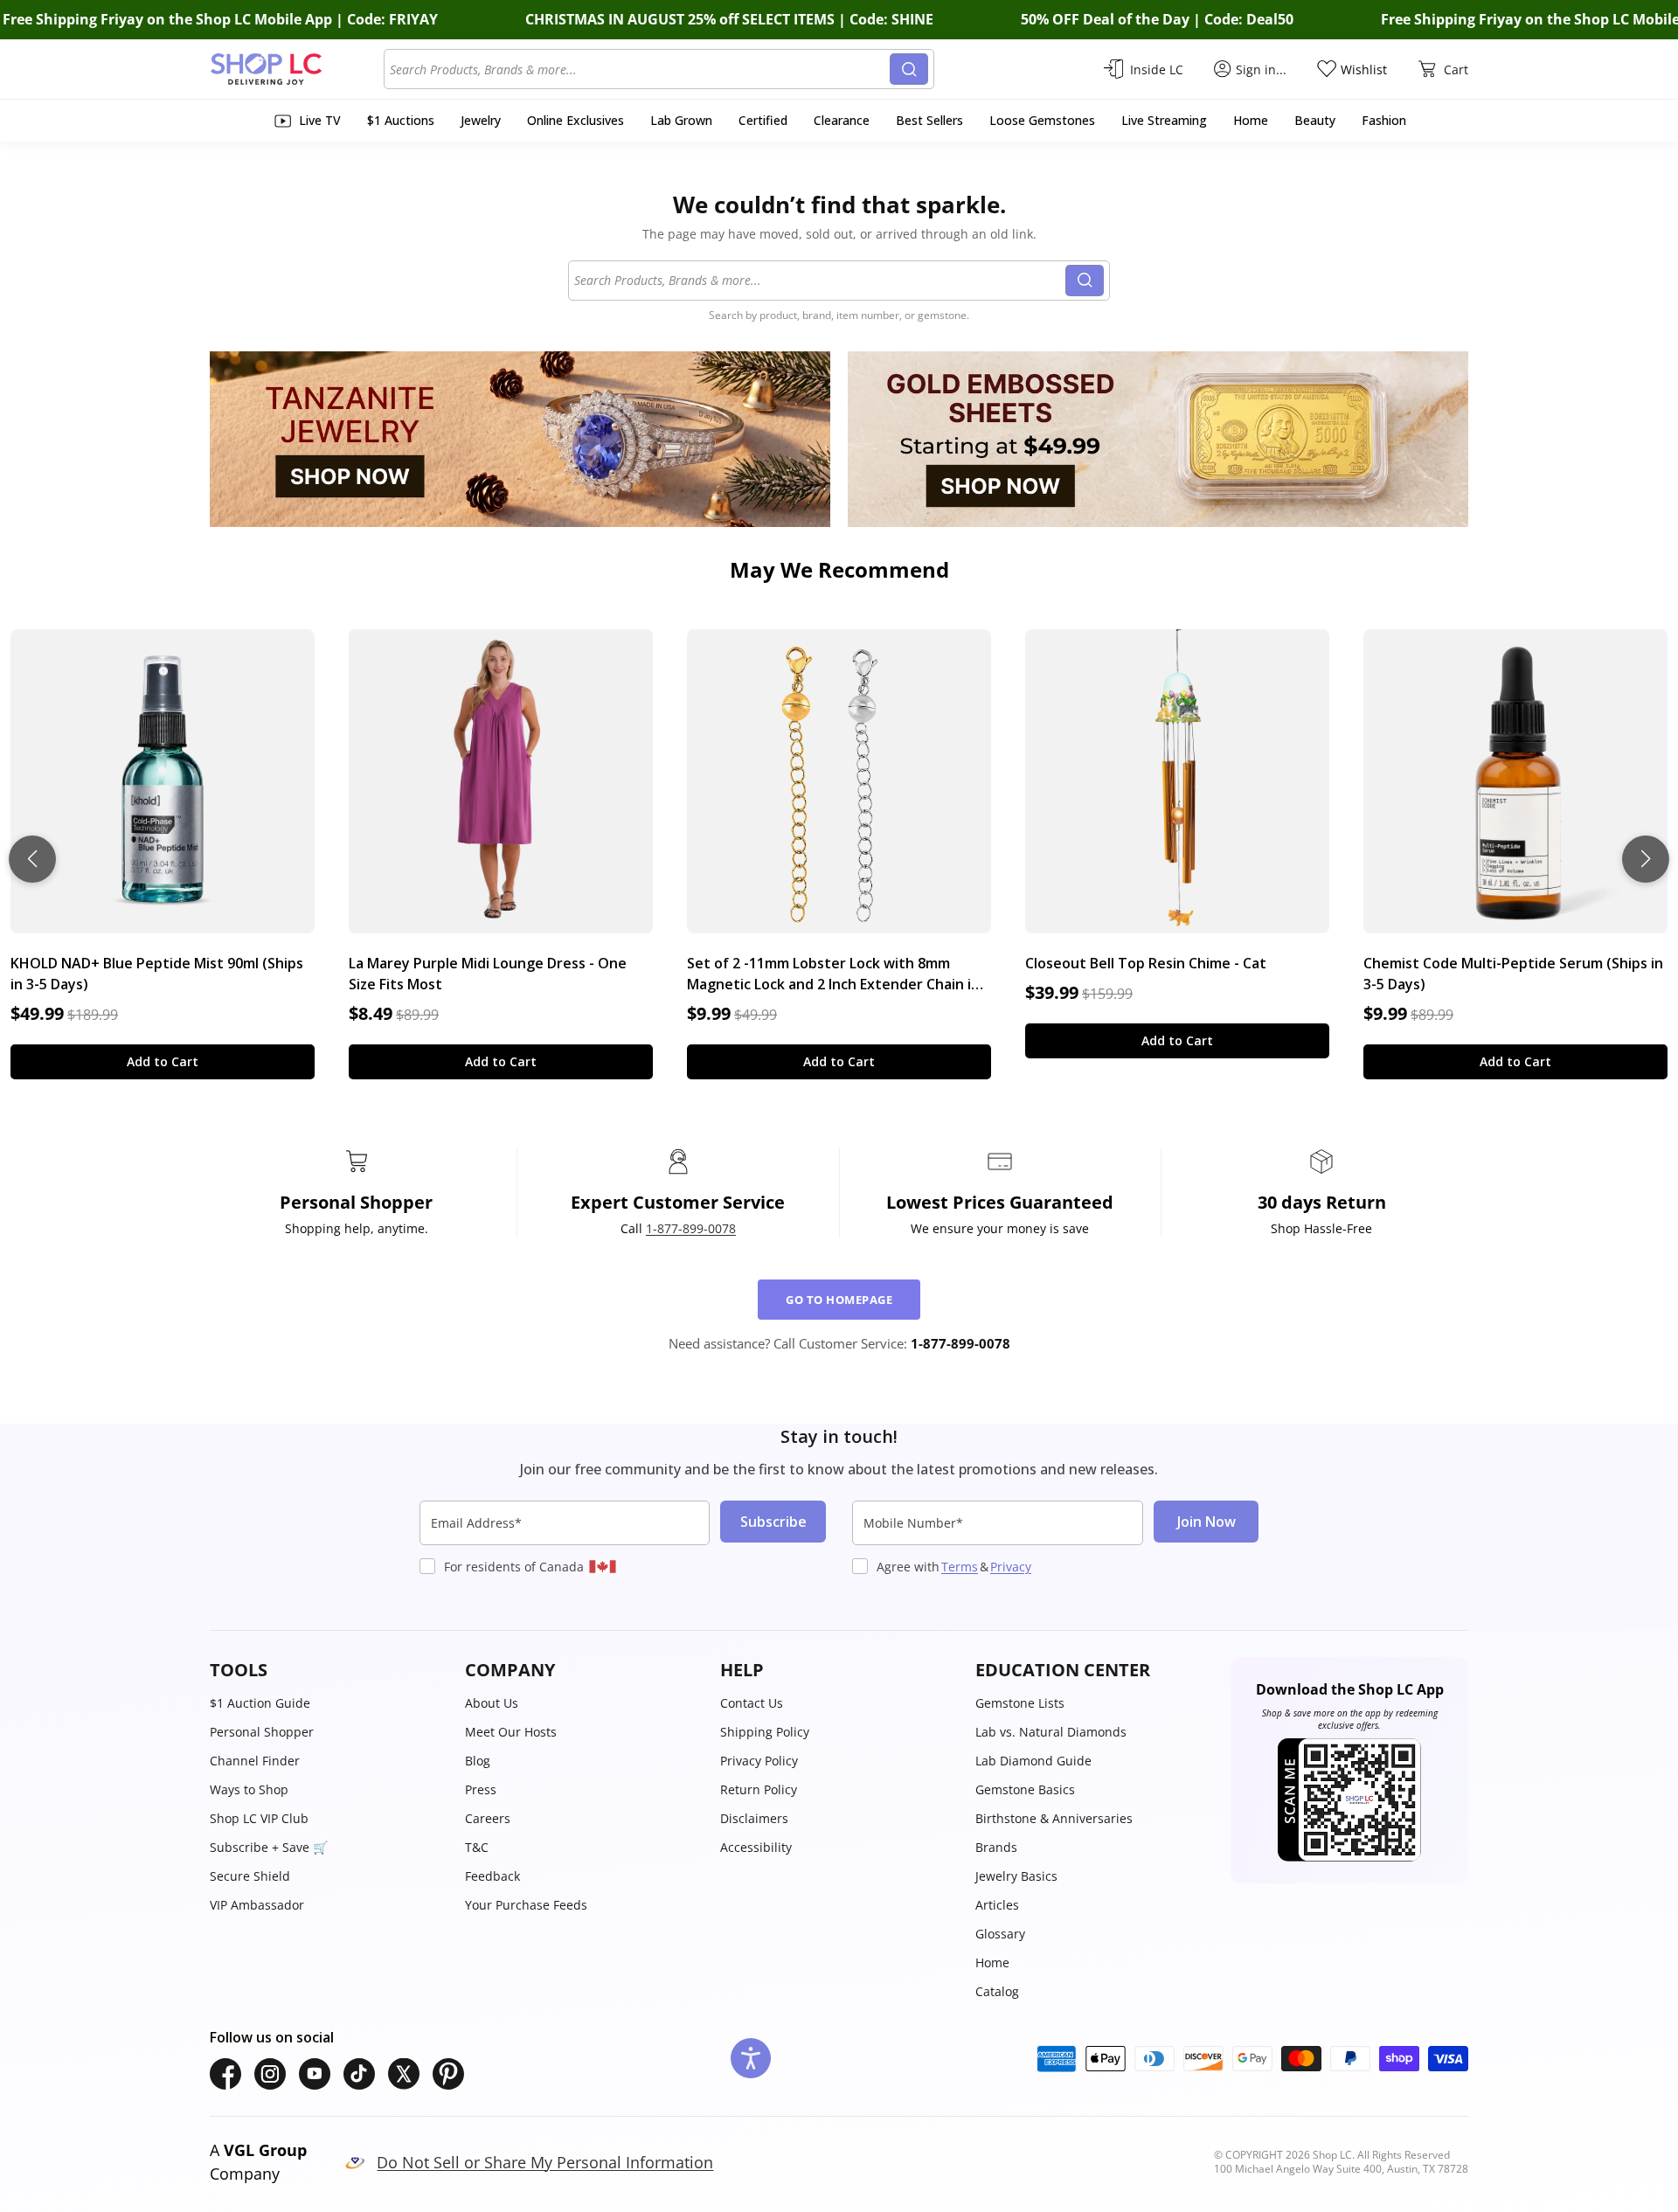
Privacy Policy (759, 1761)
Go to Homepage (839, 1300)
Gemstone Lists (1020, 1703)
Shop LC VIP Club (259, 1818)
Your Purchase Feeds (526, 1905)
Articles (997, 1905)
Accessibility (756, 1847)
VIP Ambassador (257, 1905)
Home (992, 1962)
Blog (478, 1761)
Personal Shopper (262, 1732)
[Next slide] (1646, 859)
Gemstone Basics (1025, 1789)
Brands (996, 1847)
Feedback (492, 1876)
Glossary (1000, 1934)
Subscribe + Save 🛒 (269, 1847)
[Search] (909, 69)
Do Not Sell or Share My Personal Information (545, 2162)
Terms (960, 1567)
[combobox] (640, 69)
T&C (477, 1847)
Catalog (997, 1991)
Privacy (1011, 1567)
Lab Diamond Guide (1033, 1761)
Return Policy (759, 1789)
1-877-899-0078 (691, 1228)
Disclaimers (754, 1818)
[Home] (297, 69)
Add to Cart (163, 1061)
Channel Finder (255, 1761)
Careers (488, 1818)
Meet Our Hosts (511, 1732)
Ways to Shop (249, 1789)
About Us (492, 1703)
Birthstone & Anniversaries (1054, 1818)
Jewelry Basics (1016, 1876)
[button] (329, 1670)
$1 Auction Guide (260, 1703)
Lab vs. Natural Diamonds (1051, 1732)
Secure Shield (250, 1876)
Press (481, 1789)
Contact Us (752, 1703)
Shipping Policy (765, 1732)
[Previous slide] (32, 859)
